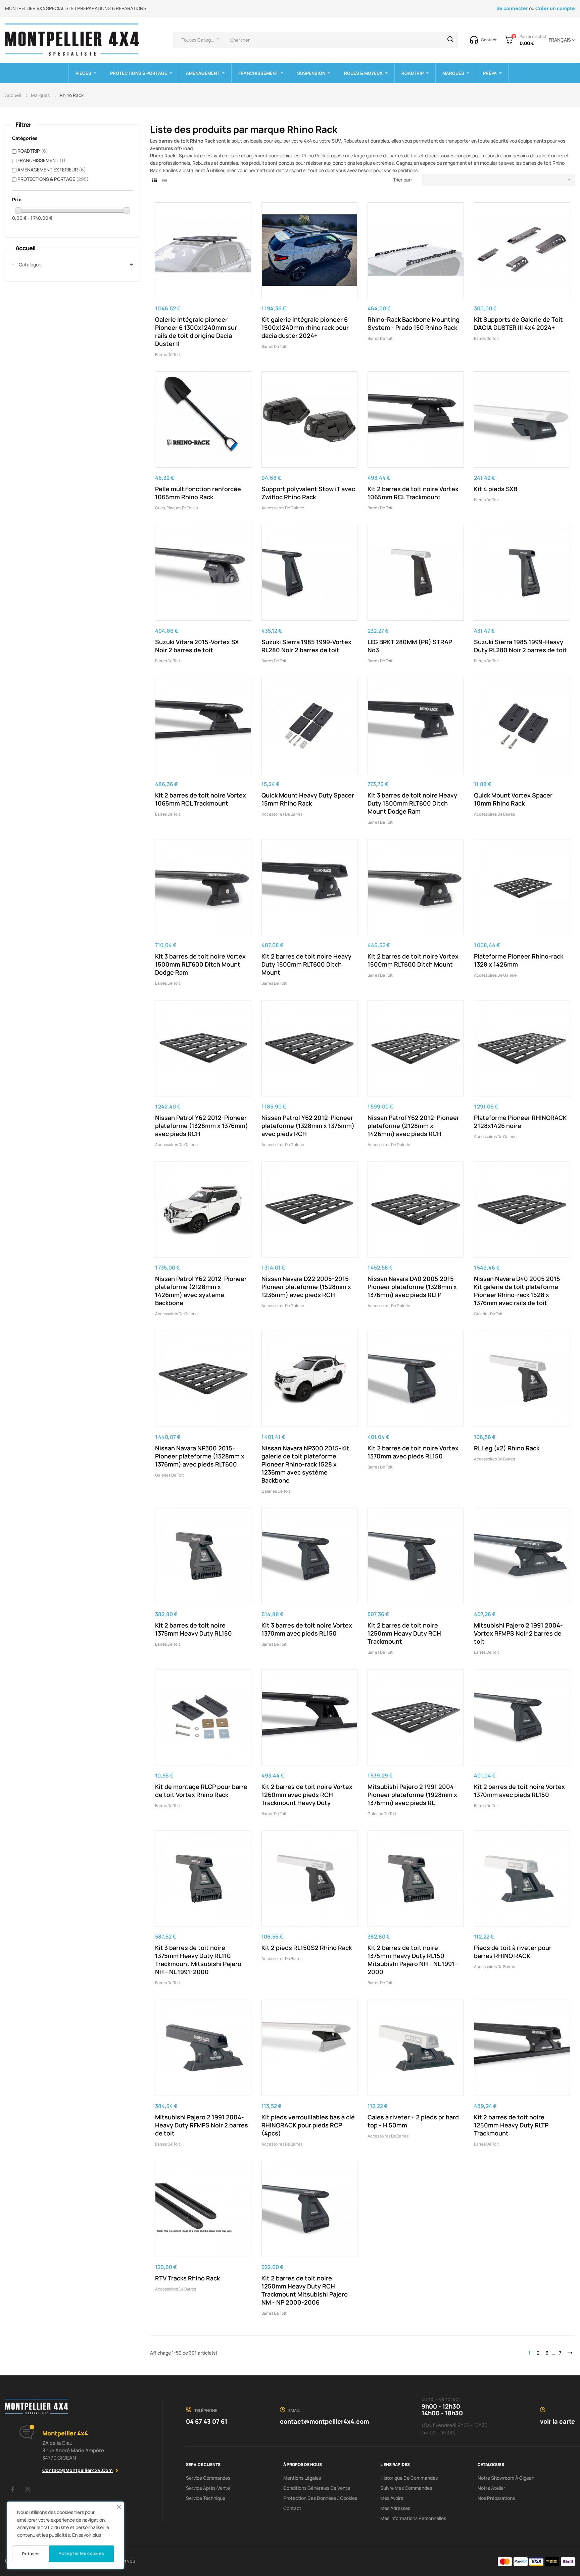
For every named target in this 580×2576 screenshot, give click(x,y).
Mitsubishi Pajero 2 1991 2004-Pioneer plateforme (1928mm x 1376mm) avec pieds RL (412, 1795)
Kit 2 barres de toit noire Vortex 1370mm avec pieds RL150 (413, 1452)
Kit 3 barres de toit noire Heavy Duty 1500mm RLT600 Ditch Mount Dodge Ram (412, 803)
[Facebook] (12, 2489)
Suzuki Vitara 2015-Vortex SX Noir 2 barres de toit (197, 646)
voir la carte (558, 2421)
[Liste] (164, 180)
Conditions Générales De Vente (317, 2488)
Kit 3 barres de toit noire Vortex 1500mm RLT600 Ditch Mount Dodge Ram (200, 964)
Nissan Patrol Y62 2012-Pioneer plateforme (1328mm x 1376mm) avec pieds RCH (202, 1126)
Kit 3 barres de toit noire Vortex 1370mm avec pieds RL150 (307, 1629)
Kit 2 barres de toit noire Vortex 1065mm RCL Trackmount (413, 493)
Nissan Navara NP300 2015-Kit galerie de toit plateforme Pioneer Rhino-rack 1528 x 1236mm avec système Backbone (305, 1464)
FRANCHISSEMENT (41, 160)
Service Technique (206, 2498)
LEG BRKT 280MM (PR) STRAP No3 (410, 646)
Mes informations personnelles (413, 2518)
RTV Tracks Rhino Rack (187, 2278)
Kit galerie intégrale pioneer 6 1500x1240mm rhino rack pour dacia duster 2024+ (305, 327)
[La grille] (154, 180)
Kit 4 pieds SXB (496, 489)
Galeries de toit (488, 1314)
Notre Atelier (491, 2488)
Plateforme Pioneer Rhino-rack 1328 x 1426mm (519, 960)
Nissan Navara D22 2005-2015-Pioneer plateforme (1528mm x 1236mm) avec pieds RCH (306, 1287)
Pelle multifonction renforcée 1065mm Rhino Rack (198, 493)
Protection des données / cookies (320, 2498)
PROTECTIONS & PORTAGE (53, 179)
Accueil (25, 248)
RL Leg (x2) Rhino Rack (507, 1448)
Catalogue (30, 265)
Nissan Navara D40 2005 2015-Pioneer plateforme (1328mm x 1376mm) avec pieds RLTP (412, 1287)
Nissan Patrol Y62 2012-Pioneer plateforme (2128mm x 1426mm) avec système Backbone (201, 1291)
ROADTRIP (33, 151)
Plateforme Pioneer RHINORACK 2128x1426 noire (520, 1122)
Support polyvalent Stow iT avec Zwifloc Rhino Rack (308, 493)
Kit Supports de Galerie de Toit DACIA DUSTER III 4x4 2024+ (518, 323)
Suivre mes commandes (406, 2488)
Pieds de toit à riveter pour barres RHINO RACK (513, 1952)
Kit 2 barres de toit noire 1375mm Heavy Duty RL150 (194, 1629)
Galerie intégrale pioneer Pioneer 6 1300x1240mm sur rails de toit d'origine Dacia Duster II (196, 331)
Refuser (31, 2554)
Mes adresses (395, 2508)
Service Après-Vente (208, 2488)
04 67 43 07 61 (207, 2421)
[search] (450, 40)
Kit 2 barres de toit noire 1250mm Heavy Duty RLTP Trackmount (511, 2125)
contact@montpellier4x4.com (78, 2470)
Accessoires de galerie (283, 508)
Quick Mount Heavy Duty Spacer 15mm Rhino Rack (308, 799)
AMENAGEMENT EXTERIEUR (52, 170)
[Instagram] (27, 2489)
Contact (292, 2508)
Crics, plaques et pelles (176, 508)
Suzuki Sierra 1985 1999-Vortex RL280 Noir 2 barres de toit (306, 646)
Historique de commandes (409, 2478)
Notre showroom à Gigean (506, 2478)
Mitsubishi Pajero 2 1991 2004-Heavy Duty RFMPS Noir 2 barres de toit (202, 2125)
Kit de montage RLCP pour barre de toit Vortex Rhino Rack (201, 1791)
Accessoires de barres (282, 814)
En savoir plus (87, 2535)
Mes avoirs (392, 2498)
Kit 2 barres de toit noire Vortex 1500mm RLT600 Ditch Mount (413, 960)
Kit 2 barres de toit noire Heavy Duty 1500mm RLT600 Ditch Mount (306, 964)
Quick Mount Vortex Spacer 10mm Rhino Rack (513, 799)
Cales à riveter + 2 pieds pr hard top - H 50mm (413, 2121)
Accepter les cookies (81, 2553)
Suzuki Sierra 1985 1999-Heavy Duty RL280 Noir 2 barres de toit (520, 646)
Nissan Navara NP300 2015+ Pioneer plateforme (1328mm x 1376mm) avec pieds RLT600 (200, 1456)
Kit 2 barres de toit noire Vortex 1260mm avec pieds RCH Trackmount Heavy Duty (307, 1795)
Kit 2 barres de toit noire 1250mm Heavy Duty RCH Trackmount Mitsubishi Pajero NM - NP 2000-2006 (305, 2290)
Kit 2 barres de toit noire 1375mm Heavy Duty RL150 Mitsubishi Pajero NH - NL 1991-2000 (412, 1960)
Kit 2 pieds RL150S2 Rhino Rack (307, 1948)
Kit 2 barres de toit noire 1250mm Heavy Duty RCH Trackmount (404, 1633)
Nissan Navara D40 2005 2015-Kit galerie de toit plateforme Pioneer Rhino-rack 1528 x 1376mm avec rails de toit (518, 1291)
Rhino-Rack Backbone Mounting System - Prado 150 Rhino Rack (414, 323)
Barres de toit (168, 354)
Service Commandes (208, 2478)
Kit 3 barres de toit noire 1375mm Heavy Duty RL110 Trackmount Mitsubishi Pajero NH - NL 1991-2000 (198, 1960)
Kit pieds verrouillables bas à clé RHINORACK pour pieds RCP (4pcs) (308, 2125)
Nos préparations (496, 2498)
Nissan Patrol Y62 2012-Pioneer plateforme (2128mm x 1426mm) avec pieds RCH (413, 1126)
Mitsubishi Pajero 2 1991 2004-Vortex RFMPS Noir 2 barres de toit (518, 1633)
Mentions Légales (302, 2478)
